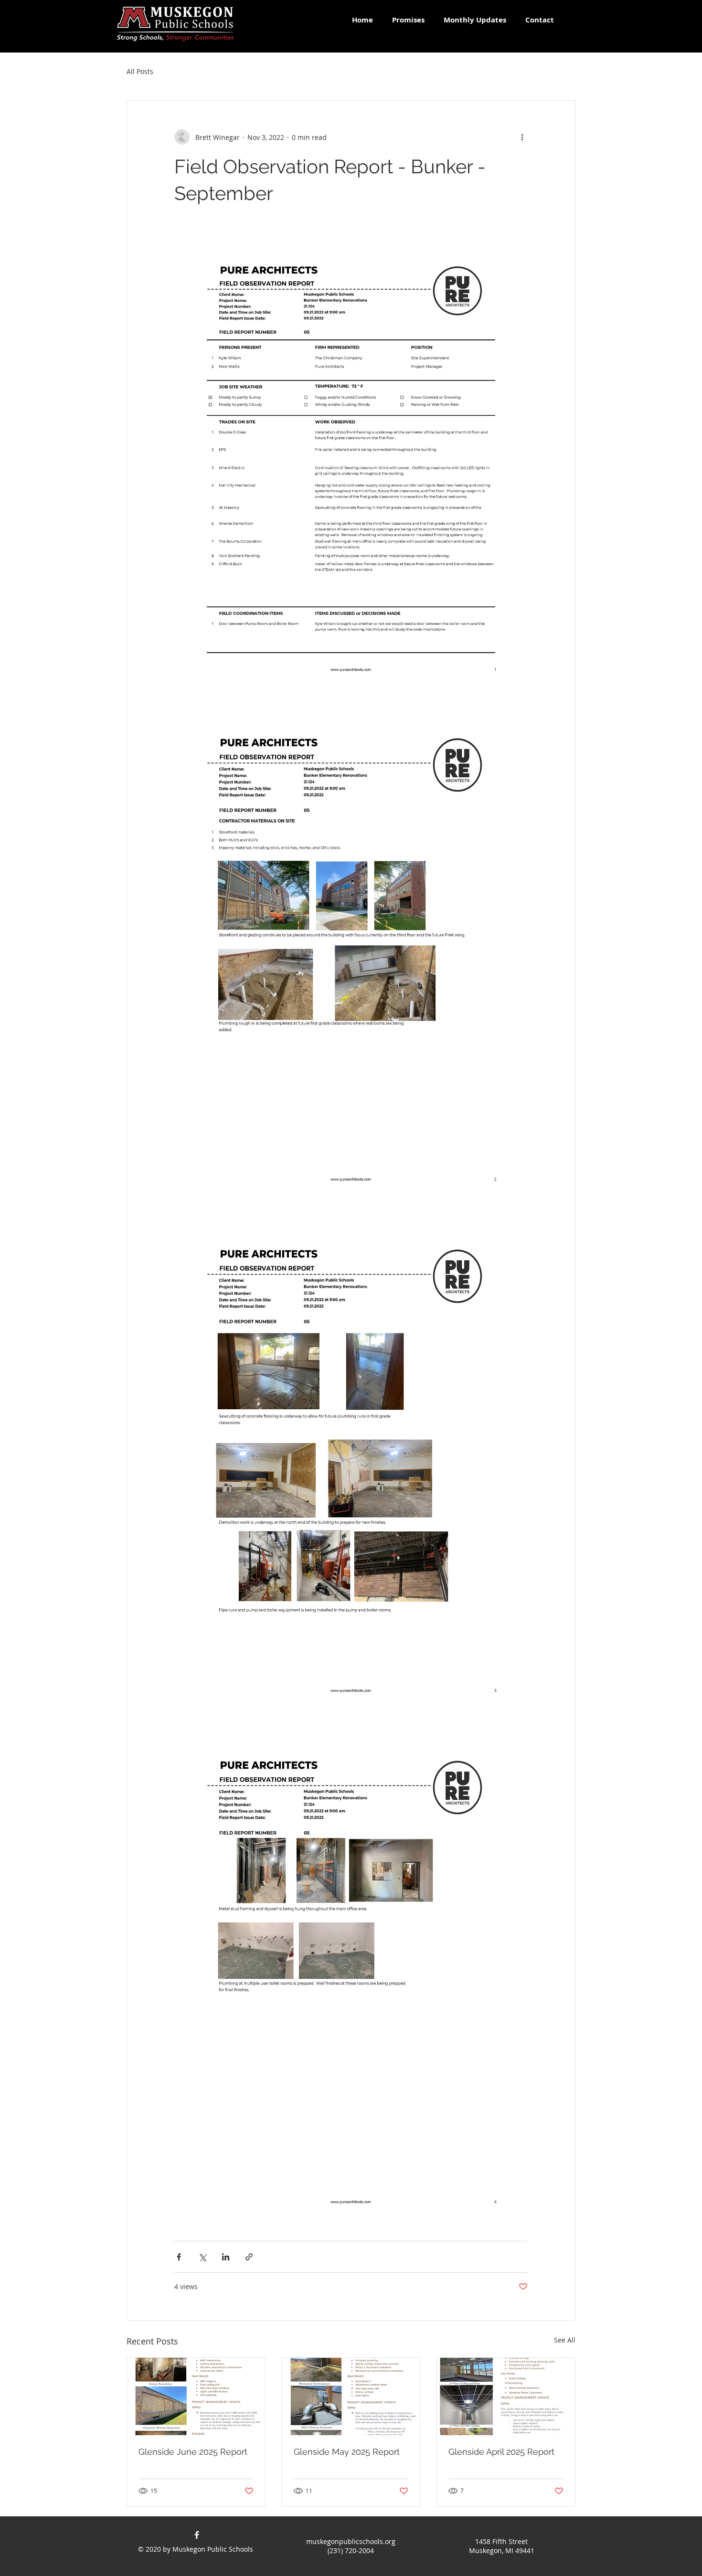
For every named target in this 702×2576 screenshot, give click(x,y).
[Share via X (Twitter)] (202, 2257)
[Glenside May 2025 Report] (351, 2397)
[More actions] (522, 137)
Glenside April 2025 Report (501, 2452)
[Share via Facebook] (179, 2257)
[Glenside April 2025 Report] (506, 2397)
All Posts (140, 71)
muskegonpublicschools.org (351, 2541)
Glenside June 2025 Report (193, 2452)
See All (565, 2340)
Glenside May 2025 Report (347, 2452)
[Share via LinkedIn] (226, 2257)
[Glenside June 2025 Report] (196, 2397)
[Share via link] (249, 2257)
